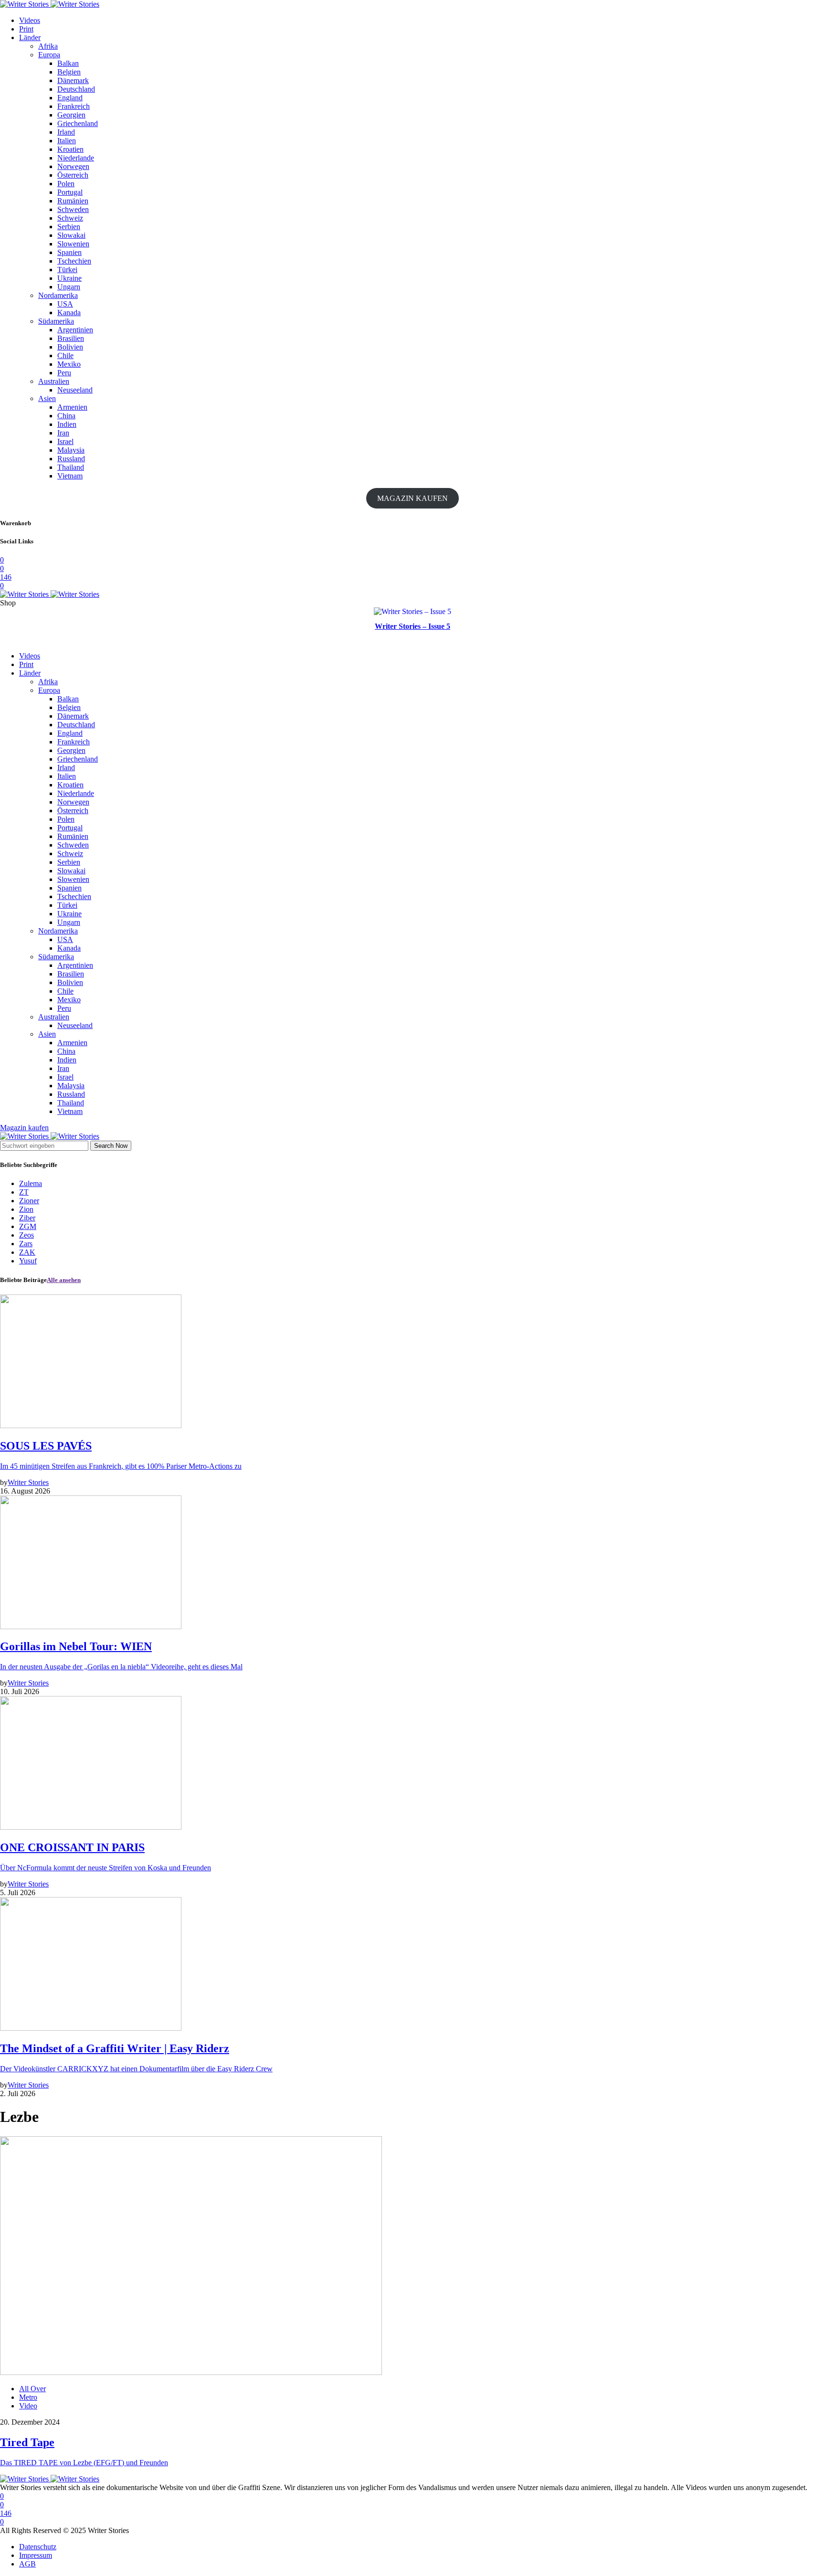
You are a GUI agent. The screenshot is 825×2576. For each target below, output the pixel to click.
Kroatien (70, 149)
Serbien (69, 227)
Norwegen (73, 166)
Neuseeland (75, 390)
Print (26, 29)
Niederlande (76, 158)
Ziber (27, 1218)
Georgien (71, 115)
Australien (54, 381)
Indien (67, 424)
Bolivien (70, 347)
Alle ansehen (64, 1280)
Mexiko (69, 364)
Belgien (69, 72)
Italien (67, 141)
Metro (28, 2397)
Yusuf (28, 1261)
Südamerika (56, 321)
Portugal (70, 192)
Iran (63, 433)
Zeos (26, 1235)
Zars (26, 1244)
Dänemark (73, 80)
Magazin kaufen (24, 1128)
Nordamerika (58, 295)
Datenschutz (38, 2547)
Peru (64, 373)
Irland (66, 132)
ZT (24, 1192)
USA (65, 304)
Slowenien (73, 244)
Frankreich (74, 106)
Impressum (36, 2555)
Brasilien (71, 338)
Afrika (48, 46)
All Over (32, 2389)
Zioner (29, 1201)
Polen (66, 184)
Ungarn (69, 287)
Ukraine (69, 278)
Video (28, 2406)
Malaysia (71, 450)
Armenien (72, 407)
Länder (30, 37)
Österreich (73, 175)
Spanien (69, 252)
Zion (26, 1209)
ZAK (27, 1252)
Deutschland (76, 89)
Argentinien (75, 330)
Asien (47, 398)
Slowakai (71, 235)
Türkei (67, 270)
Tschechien (74, 261)
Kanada (69, 313)
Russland (71, 459)
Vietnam (70, 476)
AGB (27, 2564)
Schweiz (70, 218)
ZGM (28, 1226)
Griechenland (78, 123)
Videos (30, 20)
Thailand (71, 467)
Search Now (111, 1146)
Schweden (73, 209)
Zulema (31, 1183)
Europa (49, 55)
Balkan (68, 63)
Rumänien (73, 201)
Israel (65, 441)
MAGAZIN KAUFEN (412, 498)
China (66, 416)
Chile (65, 355)
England (70, 98)
